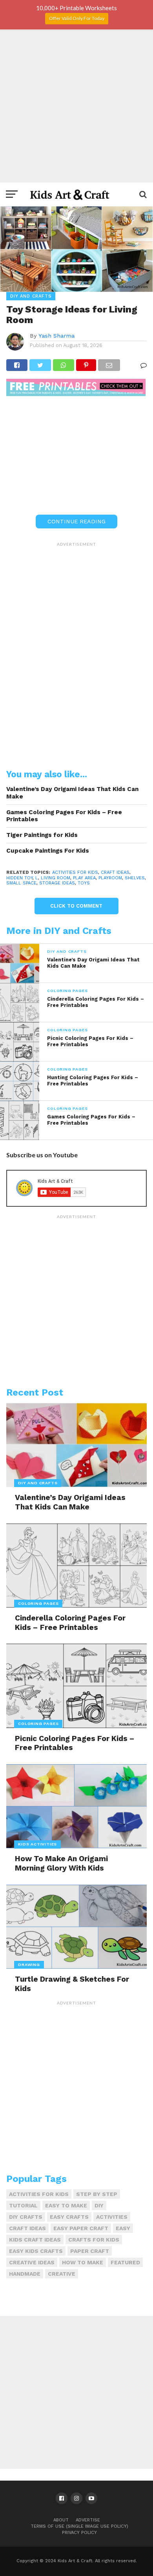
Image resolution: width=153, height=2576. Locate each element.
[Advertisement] (76, 106)
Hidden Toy (19, 878)
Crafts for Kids (94, 2240)
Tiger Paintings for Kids (42, 835)
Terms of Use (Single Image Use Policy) (79, 2526)
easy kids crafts (36, 2251)
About (61, 2520)
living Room (56, 878)
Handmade (25, 2274)
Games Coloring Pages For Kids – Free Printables (64, 816)
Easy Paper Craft (81, 2228)
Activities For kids (75, 872)
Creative (62, 2274)
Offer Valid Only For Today (77, 18)
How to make (83, 2262)
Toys (84, 883)
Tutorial (23, 2205)
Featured (125, 2262)
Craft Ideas (115, 872)
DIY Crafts (26, 2217)
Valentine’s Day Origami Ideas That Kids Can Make (72, 793)
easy (123, 2228)
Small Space (21, 883)
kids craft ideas (35, 2240)
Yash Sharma (56, 336)
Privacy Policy (79, 2533)
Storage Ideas (57, 883)
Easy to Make (66, 2205)
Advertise (88, 2520)
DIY (99, 2205)
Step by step (97, 2194)
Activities (112, 2217)
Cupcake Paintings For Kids (48, 851)
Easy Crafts (69, 2217)
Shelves (135, 878)
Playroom (110, 878)
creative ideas (32, 2262)
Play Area (84, 878)
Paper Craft (90, 2251)
